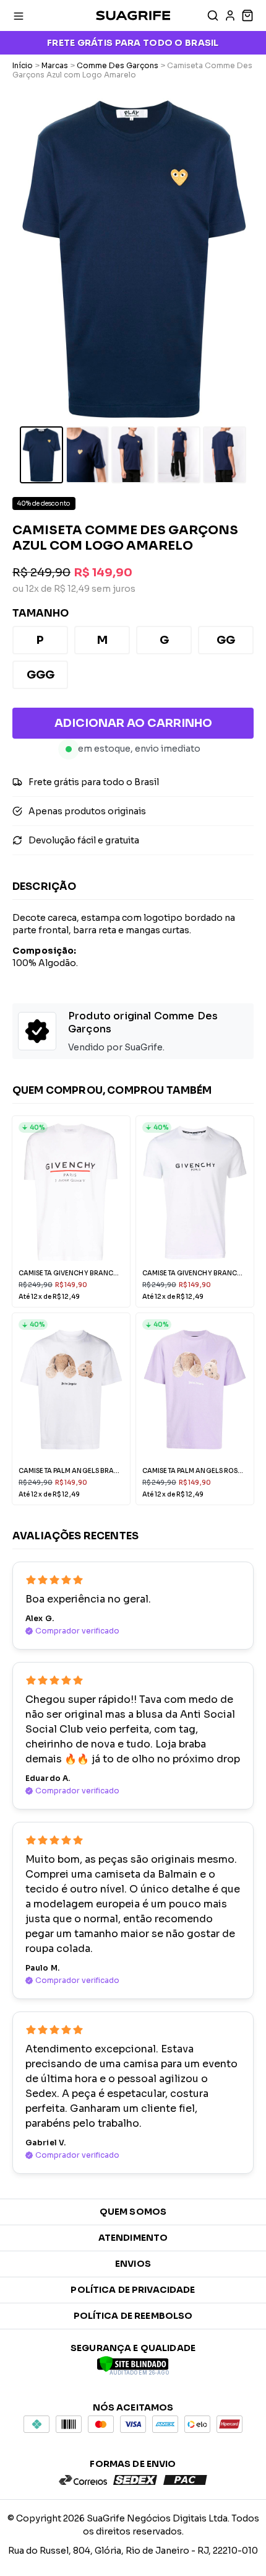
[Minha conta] (230, 15)
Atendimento (133, 2238)
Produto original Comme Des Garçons (143, 1022)
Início (23, 65)
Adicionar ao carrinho (133, 723)
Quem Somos (133, 2212)
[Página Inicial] (133, 15)
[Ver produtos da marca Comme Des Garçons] (37, 1033)
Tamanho (41, 613)
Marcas (55, 65)
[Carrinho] (246, 15)
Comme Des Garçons (118, 65)
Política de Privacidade (133, 2290)
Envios (133, 2264)
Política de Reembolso (133, 2316)
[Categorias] (19, 15)
